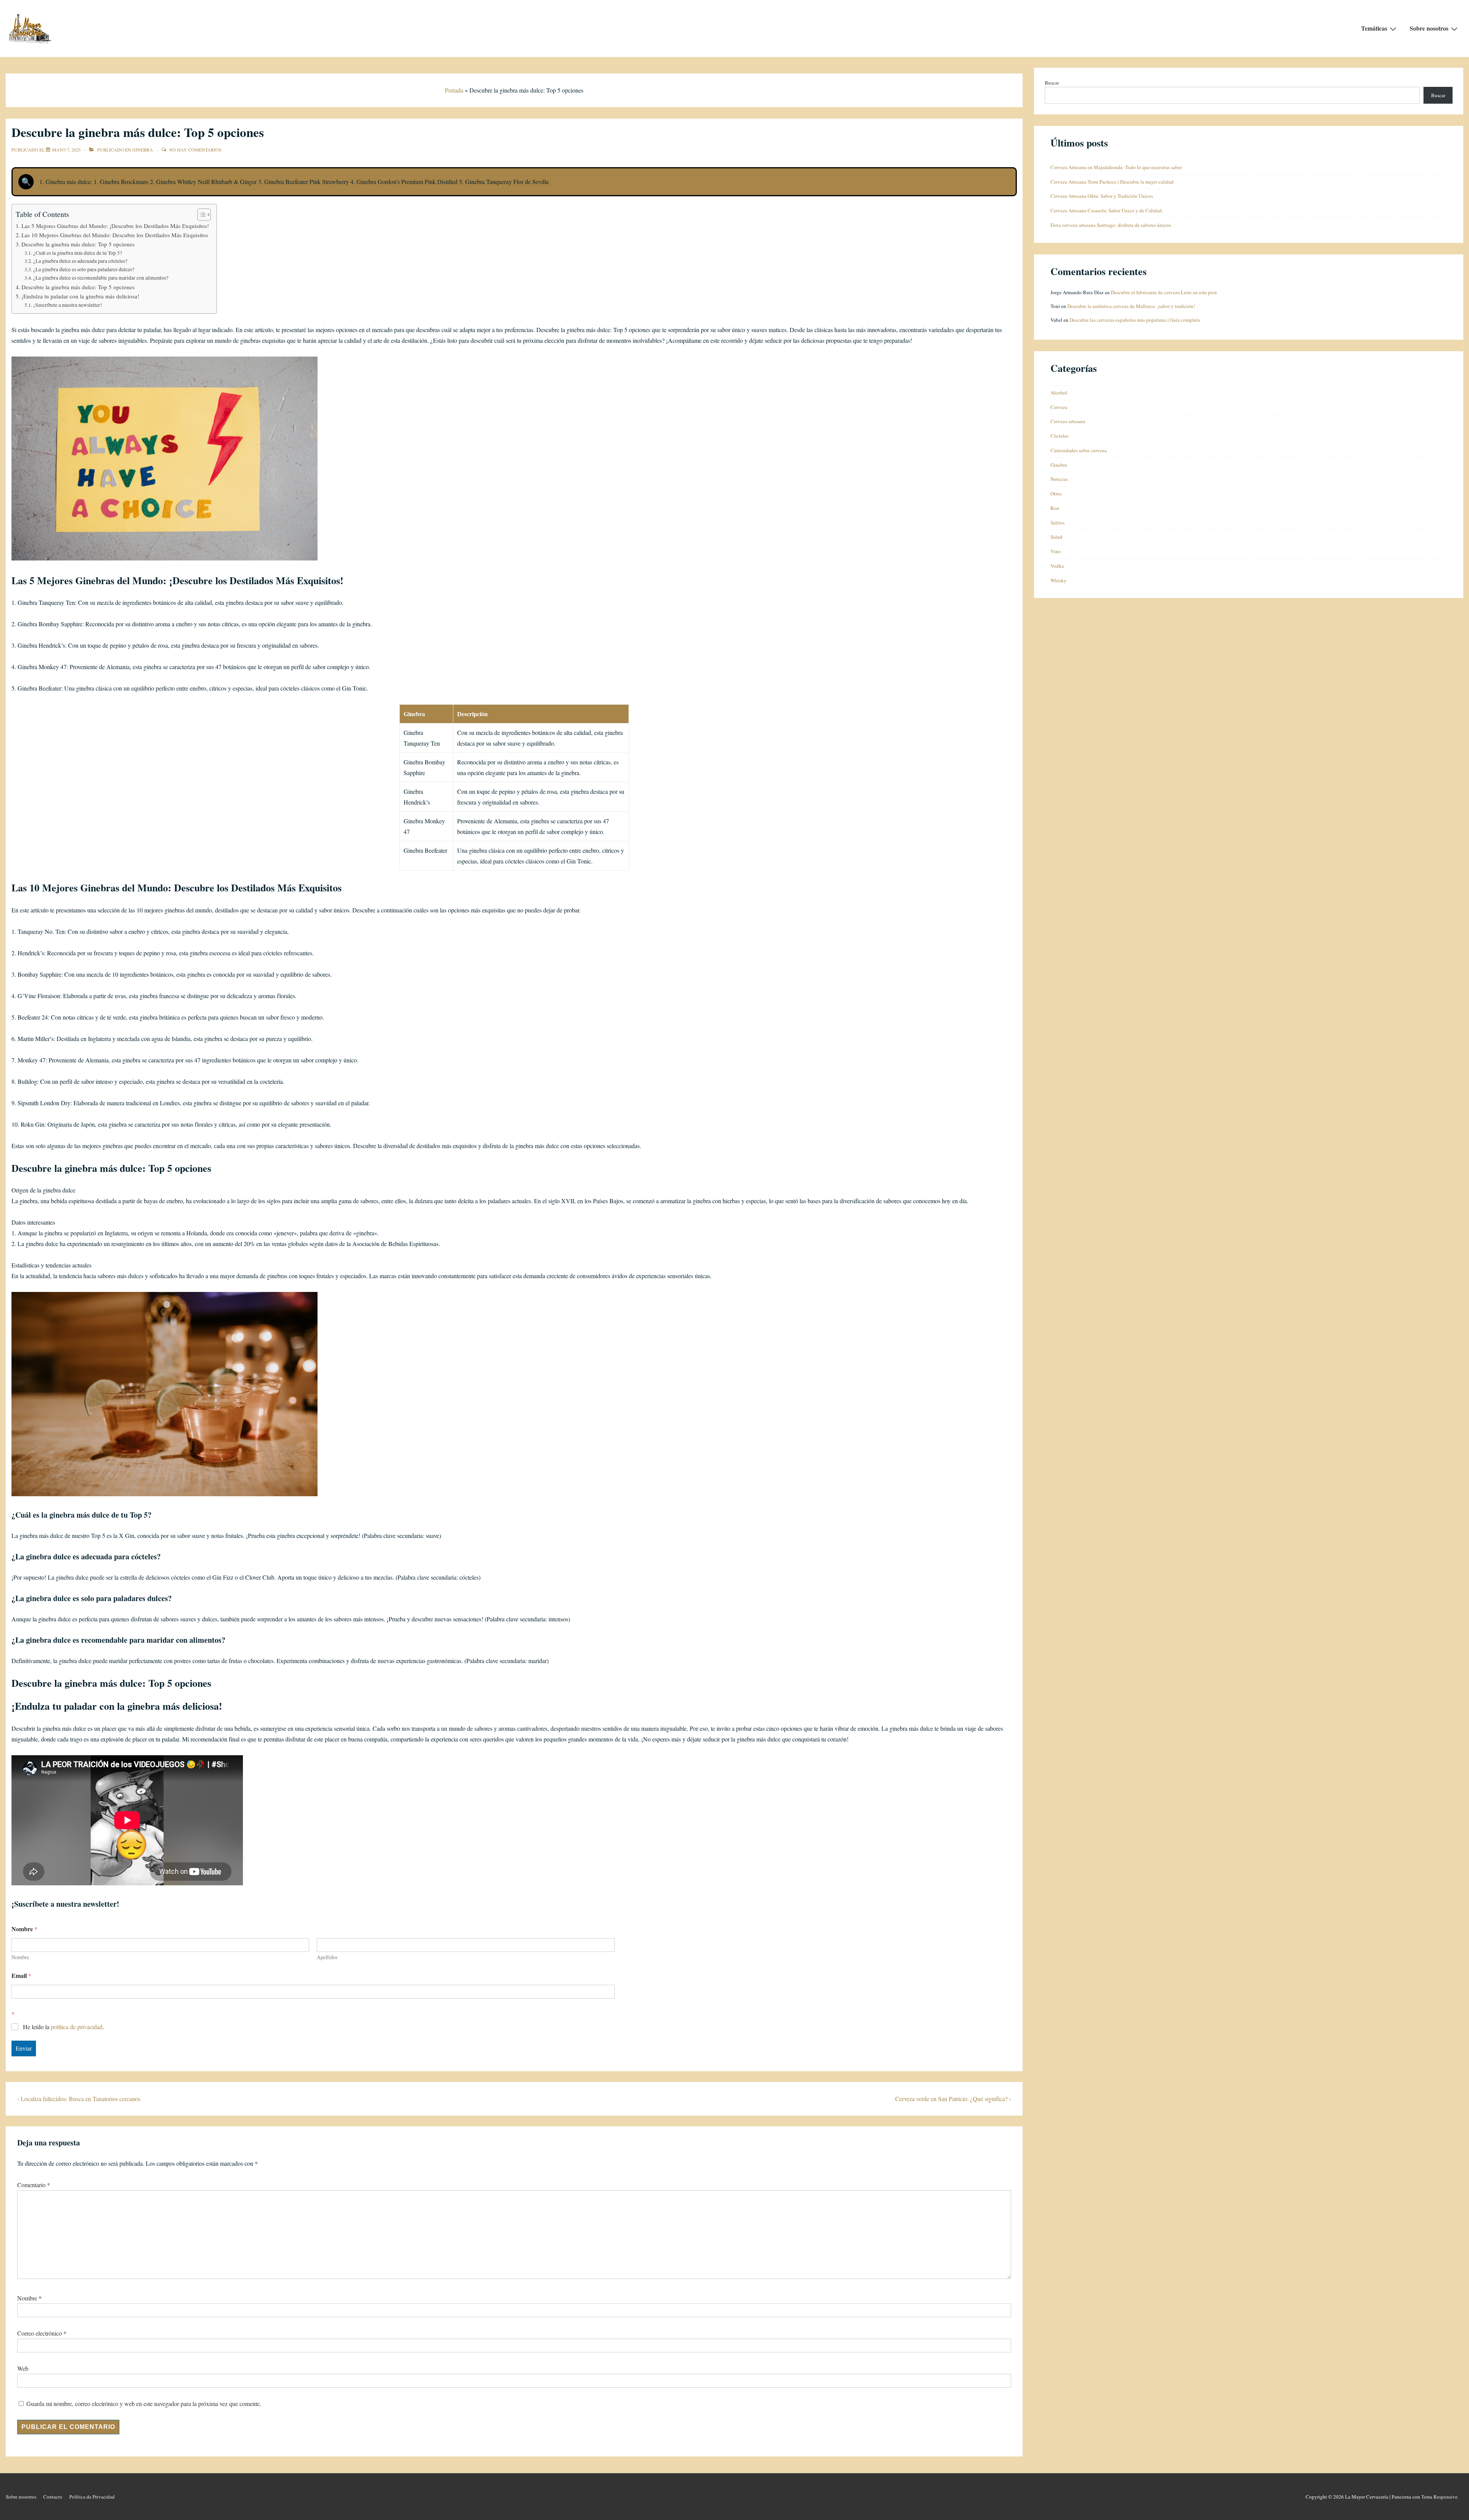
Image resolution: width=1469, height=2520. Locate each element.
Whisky (1059, 580)
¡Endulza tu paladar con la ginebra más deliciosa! (80, 296)
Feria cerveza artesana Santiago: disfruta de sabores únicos (1111, 225)
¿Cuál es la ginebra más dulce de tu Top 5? (78, 253)
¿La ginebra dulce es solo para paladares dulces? (84, 269)
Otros (1056, 494)
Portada (454, 90)
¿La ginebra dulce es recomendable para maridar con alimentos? (101, 278)
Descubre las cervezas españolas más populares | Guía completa (1135, 320)
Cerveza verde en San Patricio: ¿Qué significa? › (953, 2099)
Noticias (1059, 479)
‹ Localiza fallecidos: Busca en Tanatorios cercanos (79, 2099)
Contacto (53, 2497)
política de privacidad (77, 2027)
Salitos (1058, 523)
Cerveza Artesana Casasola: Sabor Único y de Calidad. (1107, 210)
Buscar (1052, 83)
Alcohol (1059, 393)
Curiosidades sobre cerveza (1079, 450)
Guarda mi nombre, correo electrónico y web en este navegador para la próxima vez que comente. (144, 2404)
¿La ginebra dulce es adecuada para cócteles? (80, 261)
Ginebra (143, 150)
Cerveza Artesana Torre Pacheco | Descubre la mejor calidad (1112, 182)
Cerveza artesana (1068, 421)
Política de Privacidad (92, 2497)
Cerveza (1059, 407)
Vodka (1057, 566)
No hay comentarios (195, 150)
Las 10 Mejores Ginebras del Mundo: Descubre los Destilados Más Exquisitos (115, 235)
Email (21, 1975)
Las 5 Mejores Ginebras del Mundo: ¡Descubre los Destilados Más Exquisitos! (115, 226)
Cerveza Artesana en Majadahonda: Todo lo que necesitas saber (1116, 167)
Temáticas (1374, 28)
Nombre (20, 1957)
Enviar (24, 2048)
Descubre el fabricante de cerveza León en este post (1164, 292)
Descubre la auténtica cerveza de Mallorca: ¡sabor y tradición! (1131, 306)
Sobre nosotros (1429, 28)
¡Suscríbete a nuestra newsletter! (68, 305)
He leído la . (64, 2027)
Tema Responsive (1439, 2497)
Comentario (34, 2185)
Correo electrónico (40, 2333)
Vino (1056, 551)
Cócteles (1059, 436)
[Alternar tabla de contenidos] (200, 215)
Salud (1056, 537)
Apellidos (327, 1957)
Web (23, 2368)
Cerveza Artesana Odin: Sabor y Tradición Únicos (1102, 196)
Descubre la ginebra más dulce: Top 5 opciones (78, 244)
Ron (1055, 508)
